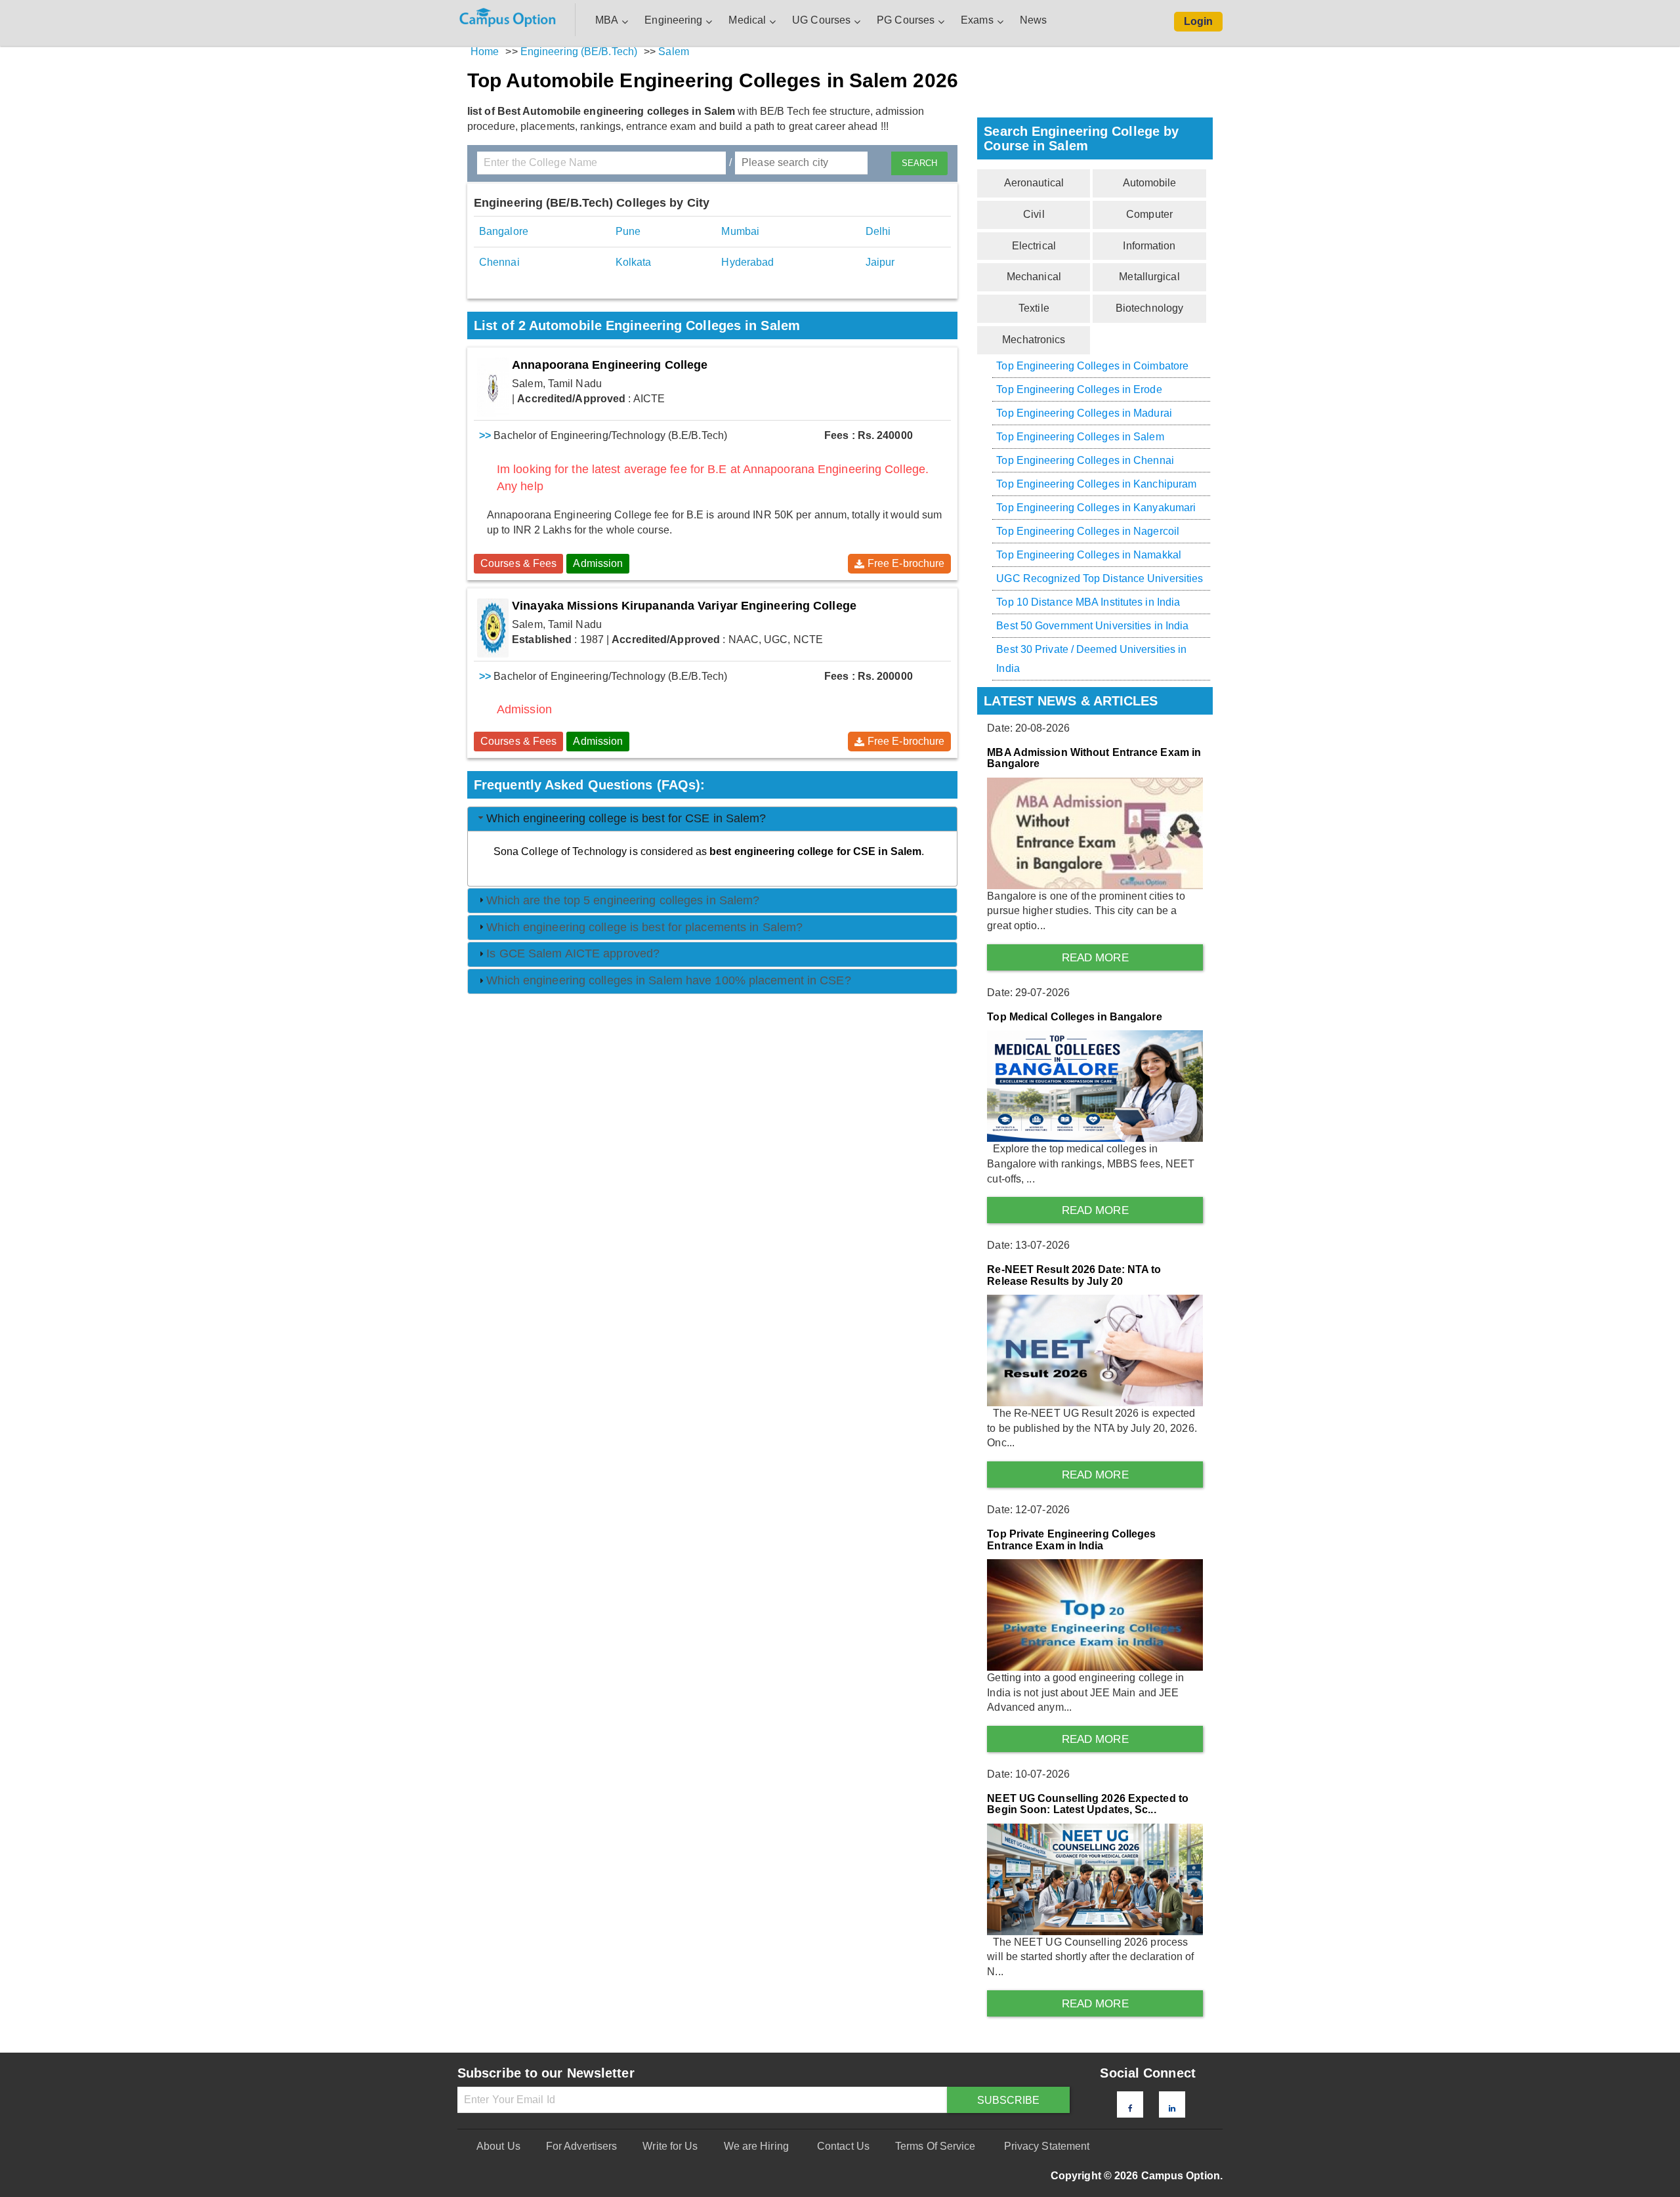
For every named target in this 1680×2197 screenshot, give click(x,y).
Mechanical (1034, 277)
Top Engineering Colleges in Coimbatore (1092, 366)
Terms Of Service (935, 2146)
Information (1149, 246)
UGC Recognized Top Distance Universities (1100, 578)
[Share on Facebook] (1130, 2108)
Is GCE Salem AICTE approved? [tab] (573, 953)
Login (1199, 21)
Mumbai (740, 231)
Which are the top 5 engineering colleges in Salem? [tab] (623, 900)
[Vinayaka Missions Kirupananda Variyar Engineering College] (493, 628)
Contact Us (843, 2146)
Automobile (1150, 183)
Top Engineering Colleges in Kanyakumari (1096, 508)
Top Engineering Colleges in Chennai (1085, 460)
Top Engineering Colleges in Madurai (1084, 413)
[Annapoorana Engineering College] (493, 387)
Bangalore (504, 231)
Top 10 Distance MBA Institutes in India (1088, 602)
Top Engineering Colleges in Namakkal (1089, 555)
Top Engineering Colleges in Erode (1079, 389)
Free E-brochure (906, 563)
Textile (1034, 308)
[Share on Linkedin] (1172, 2108)
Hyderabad (747, 262)
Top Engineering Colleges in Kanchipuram (1096, 484)
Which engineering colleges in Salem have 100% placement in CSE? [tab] (668, 980)
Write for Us (670, 2146)
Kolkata (634, 262)
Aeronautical (1034, 183)
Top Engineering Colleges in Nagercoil (1088, 531)
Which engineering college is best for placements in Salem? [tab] (644, 927)
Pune (628, 231)
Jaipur (880, 262)
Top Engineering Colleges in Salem (1080, 437)
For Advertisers (582, 2146)
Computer (1149, 214)
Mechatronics (1034, 340)
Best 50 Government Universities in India (1092, 626)
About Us (498, 2146)
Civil (1034, 214)
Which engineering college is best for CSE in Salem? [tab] (626, 818)
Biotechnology (1149, 308)
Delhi (878, 231)
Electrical (1034, 246)
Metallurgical (1149, 277)
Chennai (499, 262)
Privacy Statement (1047, 2146)
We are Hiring (756, 2146)
